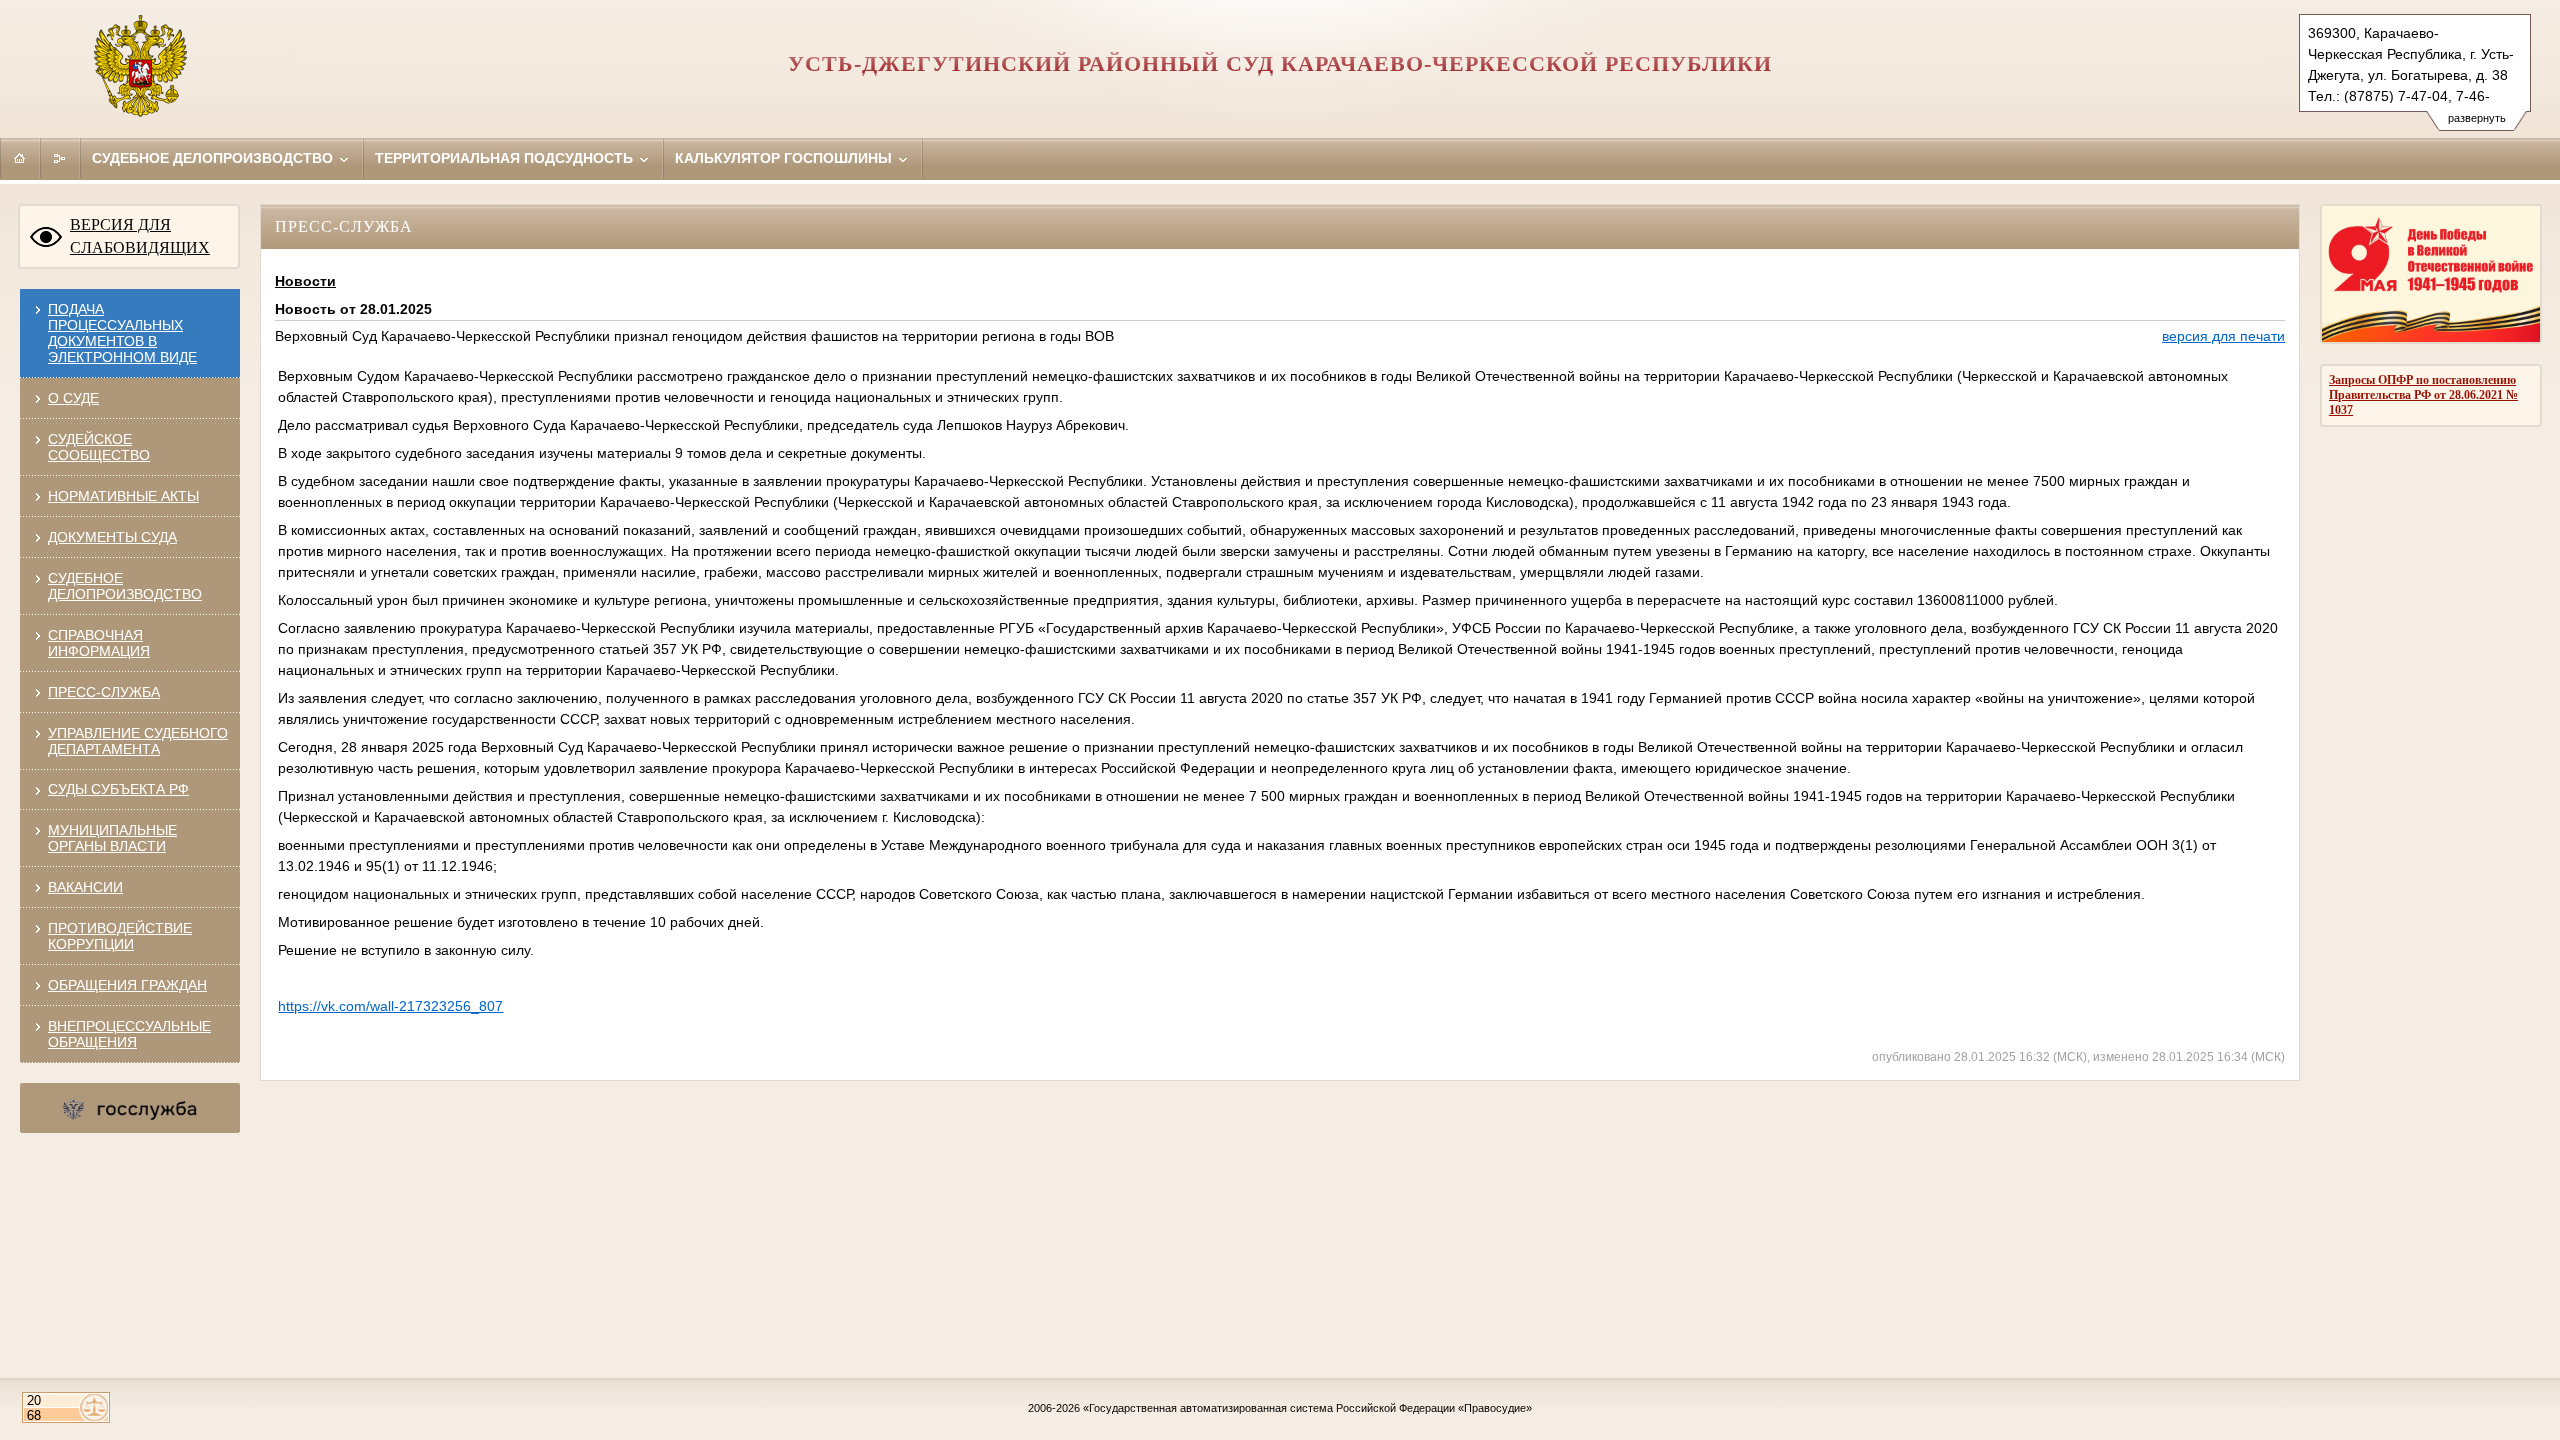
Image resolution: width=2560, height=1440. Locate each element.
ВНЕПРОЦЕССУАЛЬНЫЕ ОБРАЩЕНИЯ (129, 1034)
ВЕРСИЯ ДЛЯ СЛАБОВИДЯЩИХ (140, 236)
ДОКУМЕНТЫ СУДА (112, 537)
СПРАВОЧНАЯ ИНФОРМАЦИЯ (99, 643)
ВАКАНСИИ (85, 887)
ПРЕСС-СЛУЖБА (104, 692)
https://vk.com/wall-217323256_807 (390, 1006)
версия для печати (2223, 336)
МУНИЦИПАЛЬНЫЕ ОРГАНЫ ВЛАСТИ (112, 838)
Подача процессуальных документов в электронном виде (122, 333)
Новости (305, 281)
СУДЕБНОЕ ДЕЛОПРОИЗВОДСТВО (125, 586)
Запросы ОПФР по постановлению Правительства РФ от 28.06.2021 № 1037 (2423, 395)
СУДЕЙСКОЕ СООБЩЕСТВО (99, 447)
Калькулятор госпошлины (785, 158)
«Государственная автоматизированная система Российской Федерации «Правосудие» (1307, 1408)
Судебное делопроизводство (214, 158)
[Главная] (20, 158)
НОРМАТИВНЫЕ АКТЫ (123, 496)
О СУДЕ (73, 398)
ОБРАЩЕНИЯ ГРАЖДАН (127, 985)
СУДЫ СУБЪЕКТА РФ (118, 789)
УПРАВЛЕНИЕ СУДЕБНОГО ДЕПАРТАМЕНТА (138, 741)
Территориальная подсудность (506, 158)
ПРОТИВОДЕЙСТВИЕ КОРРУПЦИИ (120, 936)
